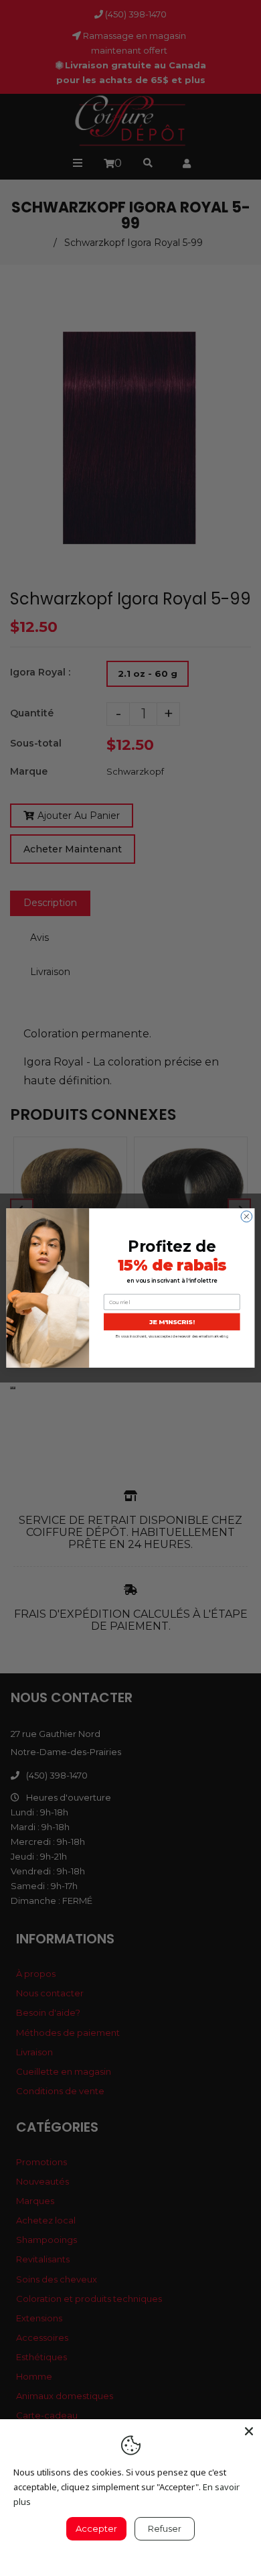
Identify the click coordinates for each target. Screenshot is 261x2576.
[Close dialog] (247, 1217)
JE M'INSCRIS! (172, 1322)
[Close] (249, 2431)
